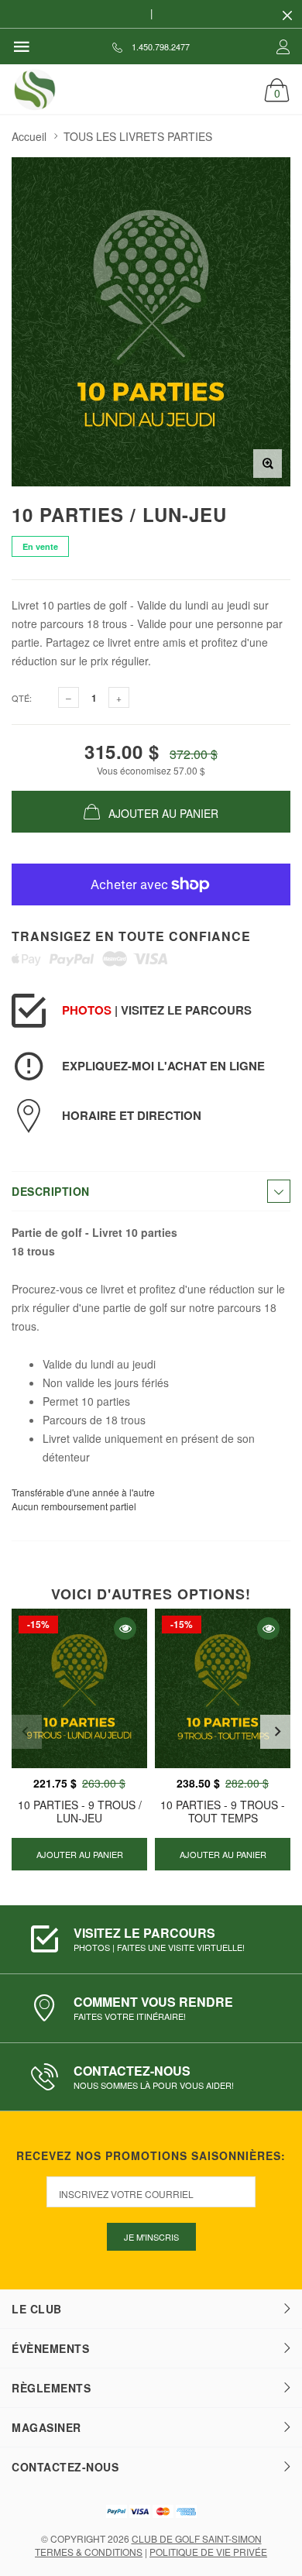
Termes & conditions (89, 2552)
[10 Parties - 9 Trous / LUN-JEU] (79, 1688)
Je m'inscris (151, 2237)
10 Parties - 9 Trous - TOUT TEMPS (223, 1811)
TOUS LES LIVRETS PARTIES (138, 136)
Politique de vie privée (208, 2552)
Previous (25, 1732)
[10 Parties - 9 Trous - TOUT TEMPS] (223, 1688)
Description (51, 1191)
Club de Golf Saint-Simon (197, 2538)
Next (277, 1732)
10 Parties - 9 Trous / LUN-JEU (80, 1811)
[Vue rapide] (125, 1628)
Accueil (29, 136)
